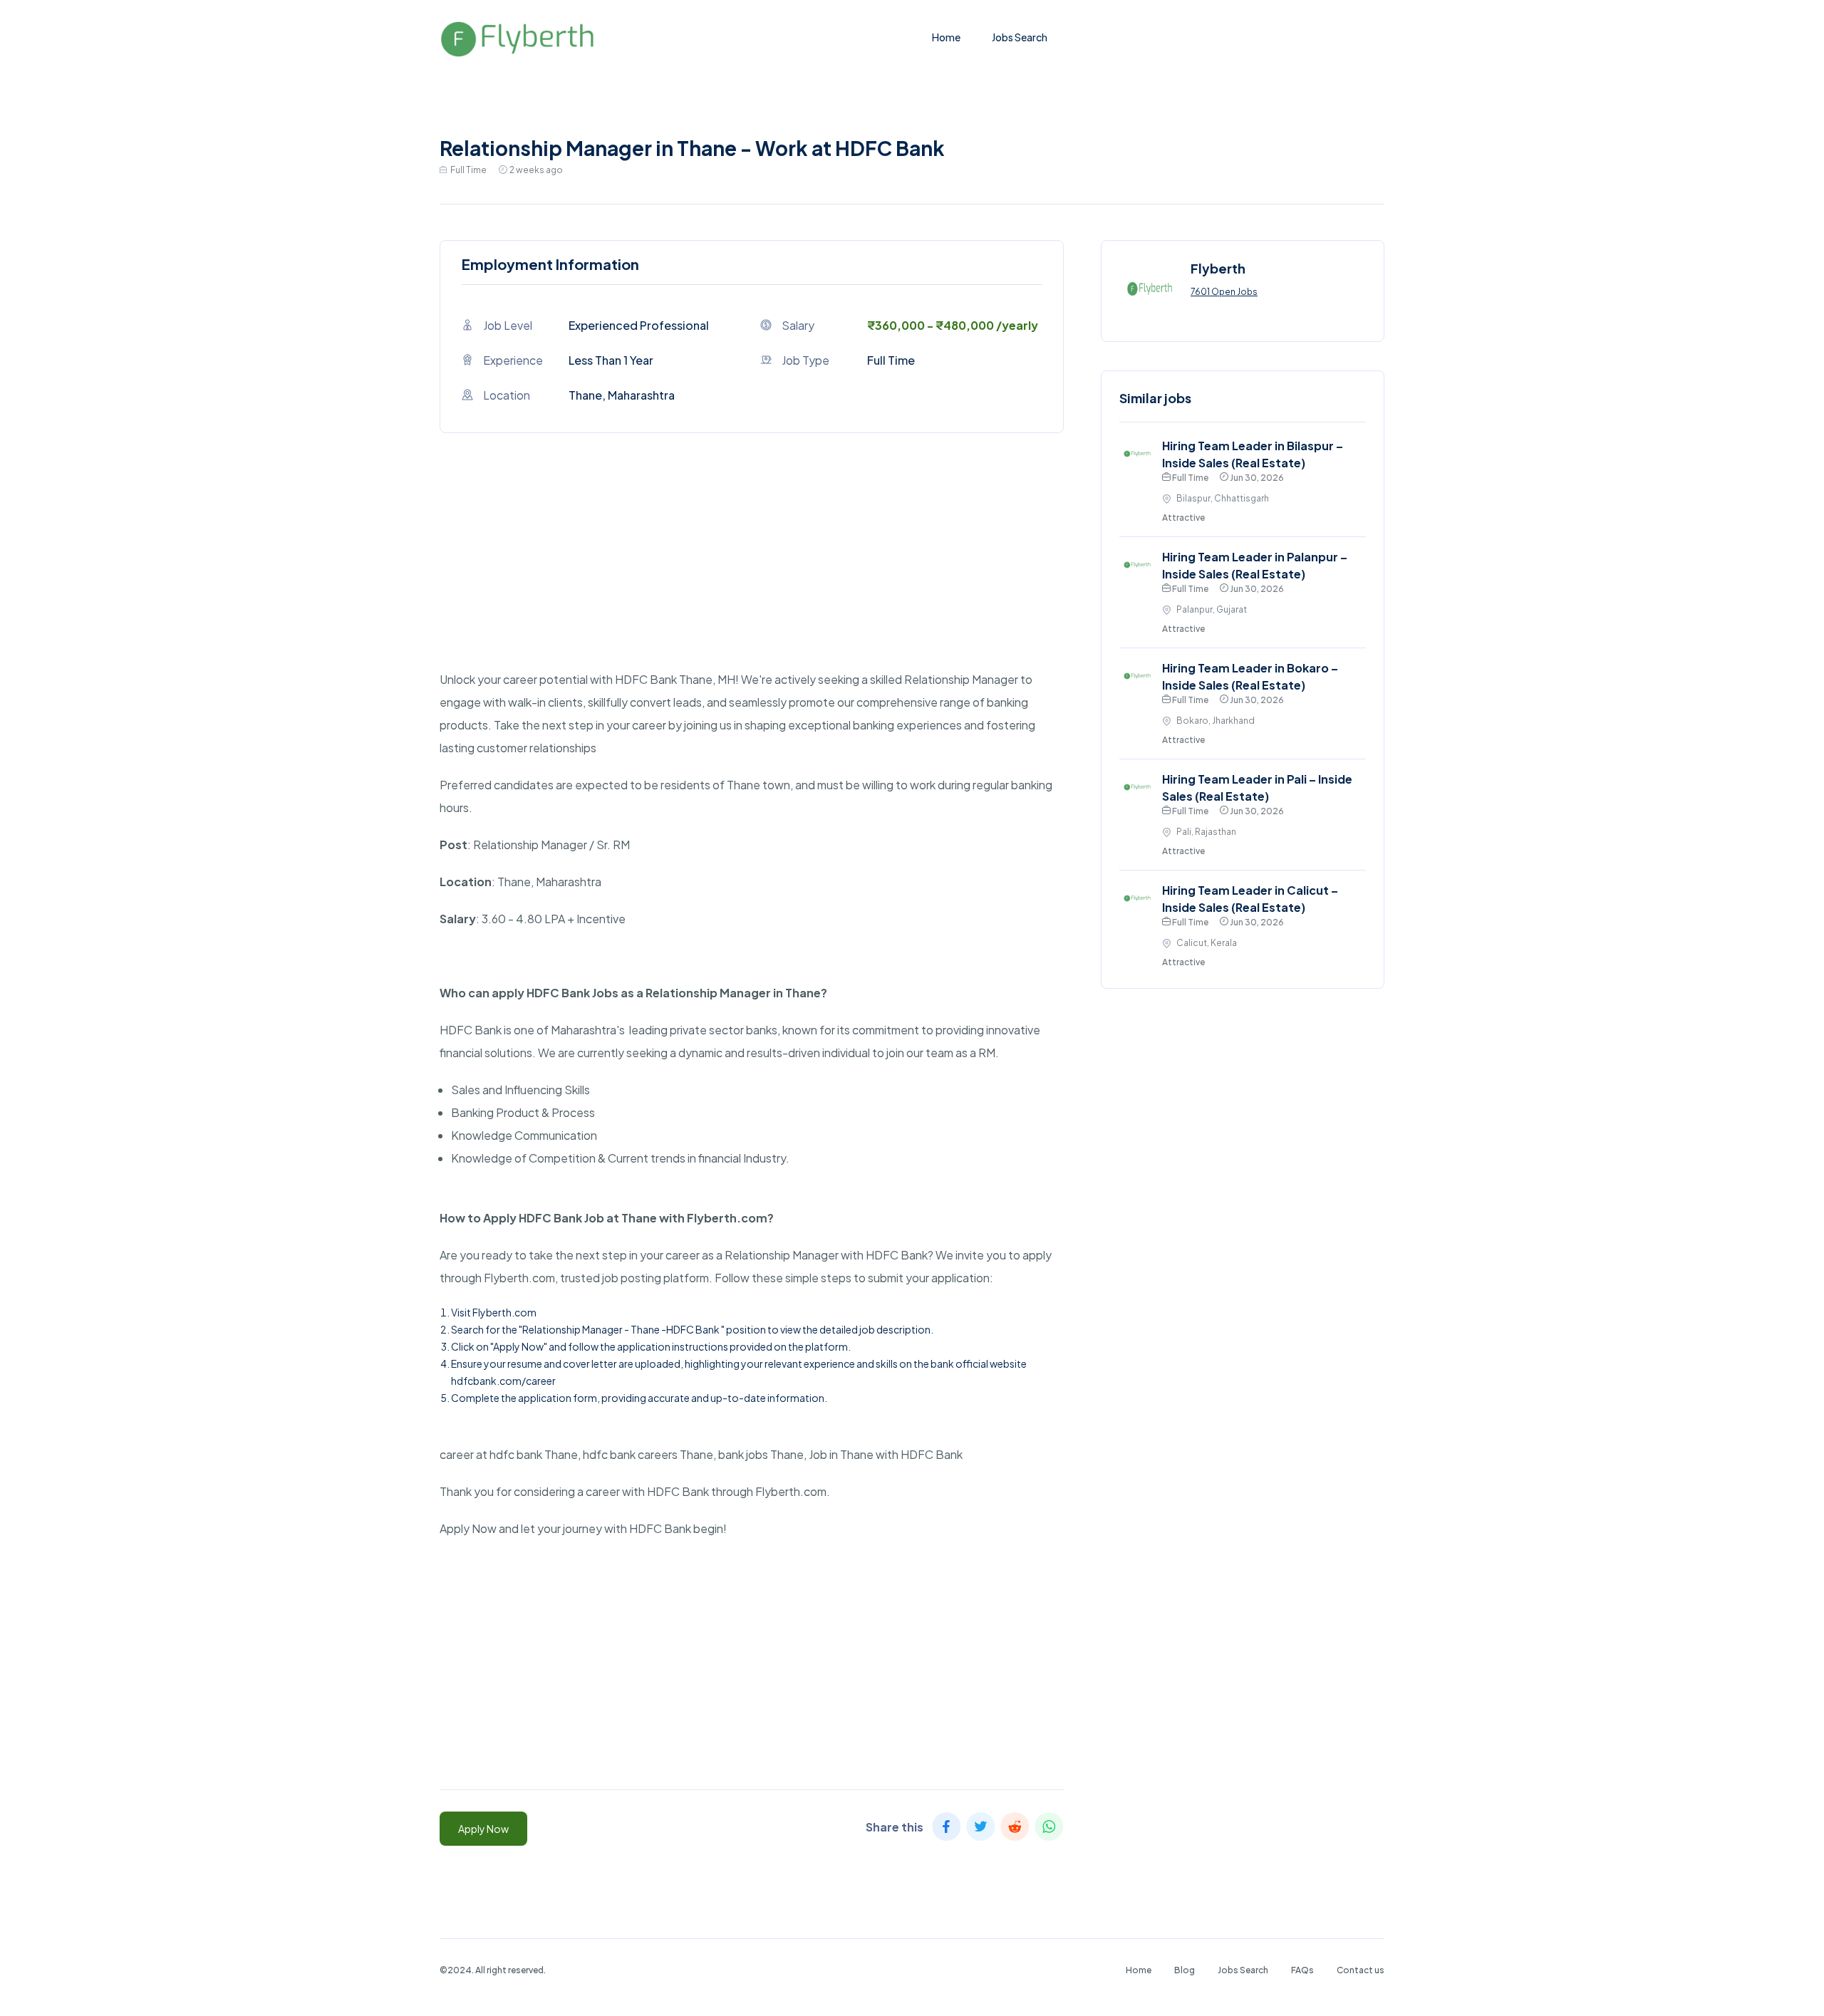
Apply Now (483, 1829)
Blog (1185, 1970)
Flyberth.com (504, 1312)
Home (946, 37)
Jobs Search (1020, 37)
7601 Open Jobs (1224, 292)
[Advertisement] (752, 568)
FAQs (1302, 1970)
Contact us (1361, 1970)
